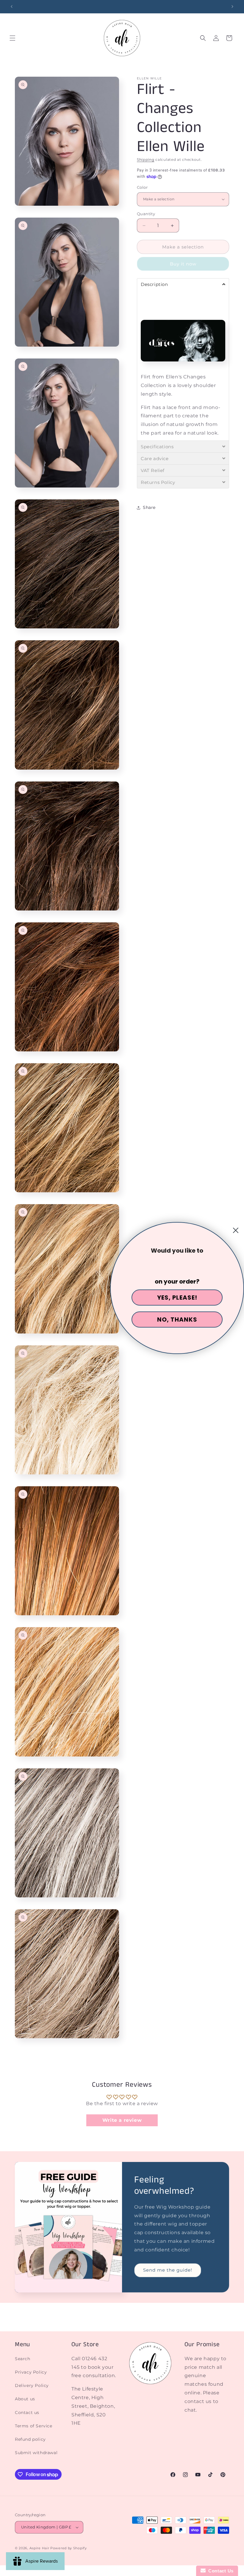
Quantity (146, 214)
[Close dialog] (236, 1230)
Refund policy (30, 2439)
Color (142, 187)
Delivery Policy (32, 2385)
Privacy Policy (31, 2372)
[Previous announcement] (12, 7)
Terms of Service (34, 2426)
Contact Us (220, 2571)
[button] (12, 38)
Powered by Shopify (69, 2548)
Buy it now (183, 264)
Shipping (146, 159)
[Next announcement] (232, 7)
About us (25, 2399)
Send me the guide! (168, 2270)
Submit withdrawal (36, 2453)
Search (23, 2359)
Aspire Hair (39, 2548)
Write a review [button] (122, 2120)
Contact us (27, 2413)
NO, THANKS (177, 1320)
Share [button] (149, 507)
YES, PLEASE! (177, 1298)
